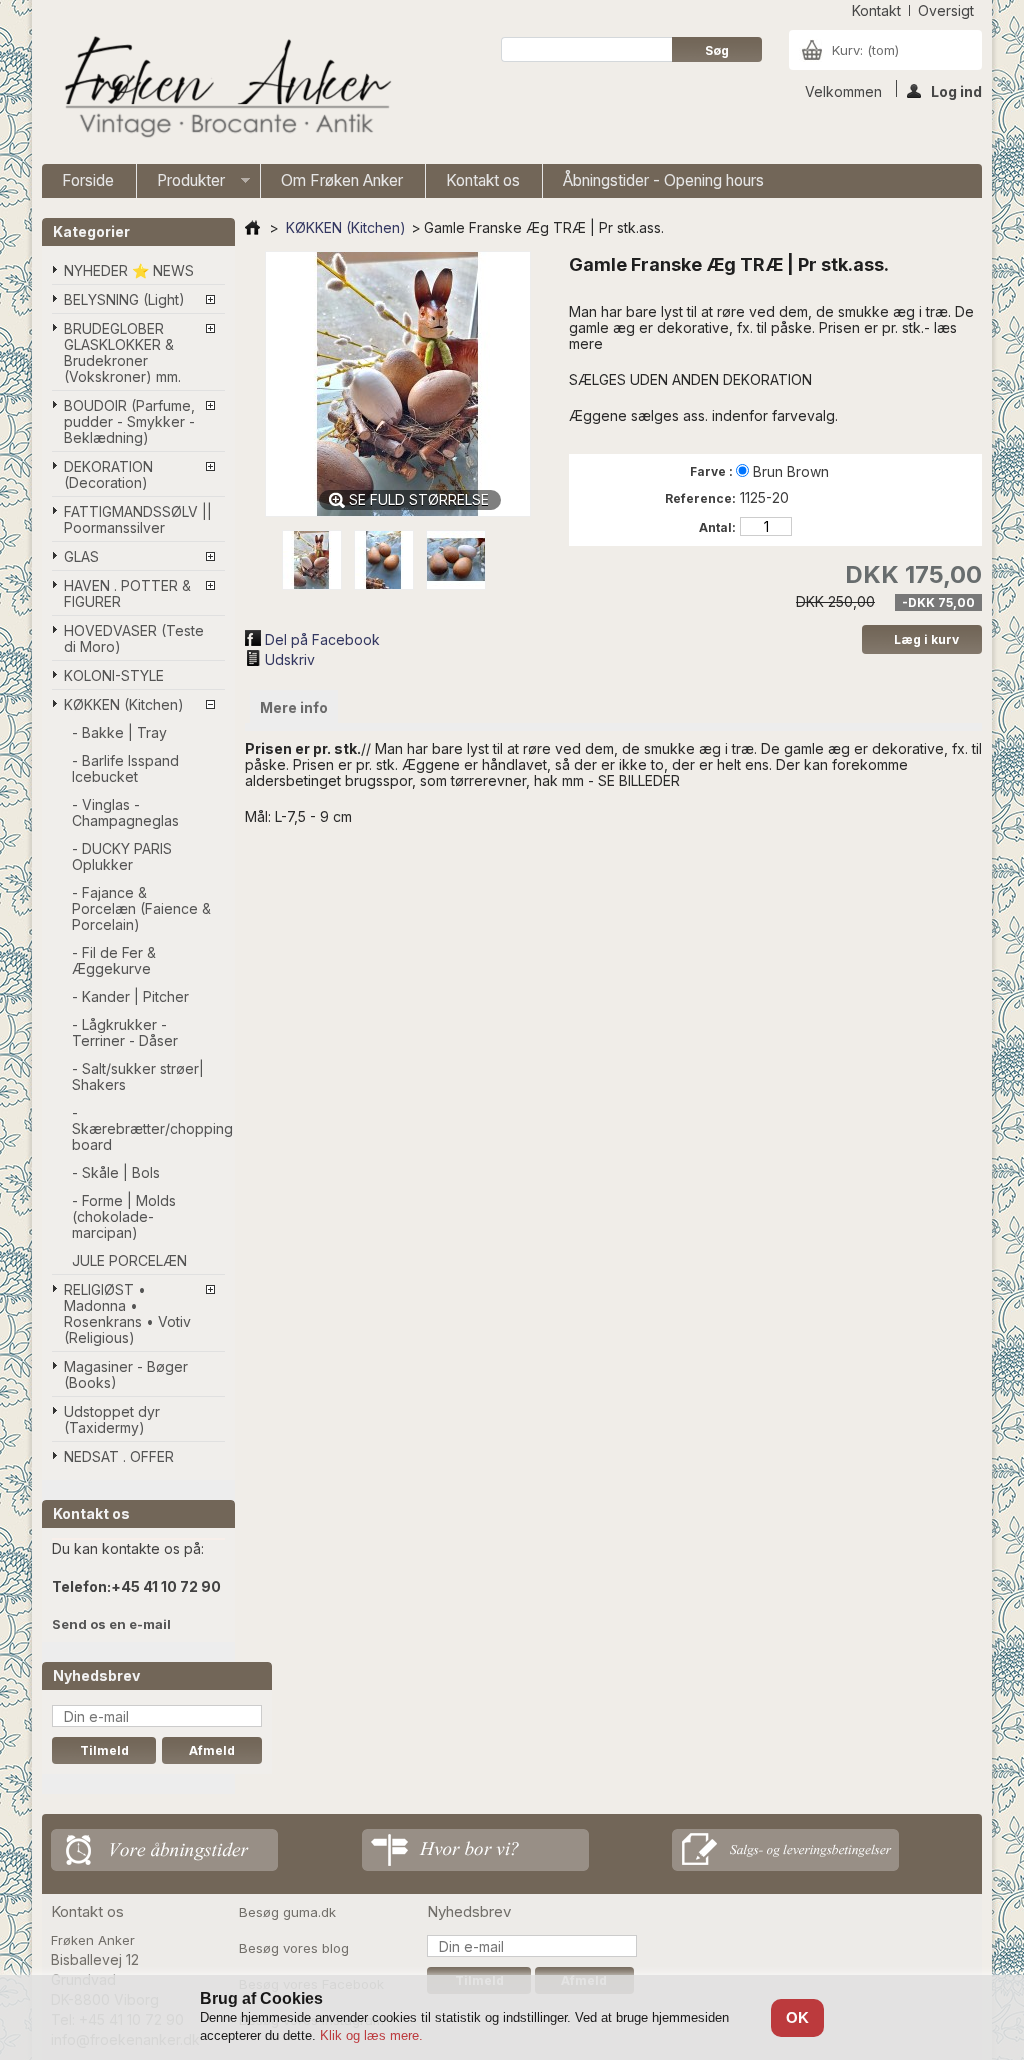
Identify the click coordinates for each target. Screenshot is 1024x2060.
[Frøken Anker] (224, 89)
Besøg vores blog (294, 1948)
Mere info (294, 707)
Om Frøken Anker (342, 180)
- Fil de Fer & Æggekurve (114, 960)
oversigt (946, 10)
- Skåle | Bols (116, 1172)
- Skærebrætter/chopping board (148, 1128)
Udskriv (290, 659)
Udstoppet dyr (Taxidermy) (112, 1419)
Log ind (956, 90)
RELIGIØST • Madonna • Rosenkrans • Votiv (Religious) (127, 1313)
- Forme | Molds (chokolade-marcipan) (124, 1216)
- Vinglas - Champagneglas (125, 812)
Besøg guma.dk (287, 1912)
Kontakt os (483, 180)
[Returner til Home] (252, 227)
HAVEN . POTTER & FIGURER (127, 593)
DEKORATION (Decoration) (108, 474)
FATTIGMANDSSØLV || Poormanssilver (138, 519)
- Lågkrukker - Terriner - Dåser (125, 1032)
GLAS (81, 556)
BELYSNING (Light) (124, 299)
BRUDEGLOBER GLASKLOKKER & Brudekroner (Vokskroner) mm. (122, 352)
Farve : (713, 471)
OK (797, 2017)
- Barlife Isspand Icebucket (125, 768)
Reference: (700, 498)
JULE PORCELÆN (129, 1260)
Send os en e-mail (111, 1624)
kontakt (876, 10)
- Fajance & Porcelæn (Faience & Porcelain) (141, 908)
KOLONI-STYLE (114, 675)
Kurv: (865, 50)
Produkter (181, 184)
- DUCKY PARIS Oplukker (122, 856)
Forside (88, 180)
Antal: (717, 527)
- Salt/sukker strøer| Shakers (138, 1076)
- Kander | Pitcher (130, 996)
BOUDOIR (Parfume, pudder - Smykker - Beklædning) (129, 421)
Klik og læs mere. (371, 2035)
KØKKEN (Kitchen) (124, 704)
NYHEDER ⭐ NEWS (129, 270)
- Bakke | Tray (119, 732)
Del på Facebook (322, 639)
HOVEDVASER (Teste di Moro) (134, 638)
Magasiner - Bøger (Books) (126, 1374)
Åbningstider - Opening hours (663, 180)
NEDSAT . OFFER (119, 1456)
